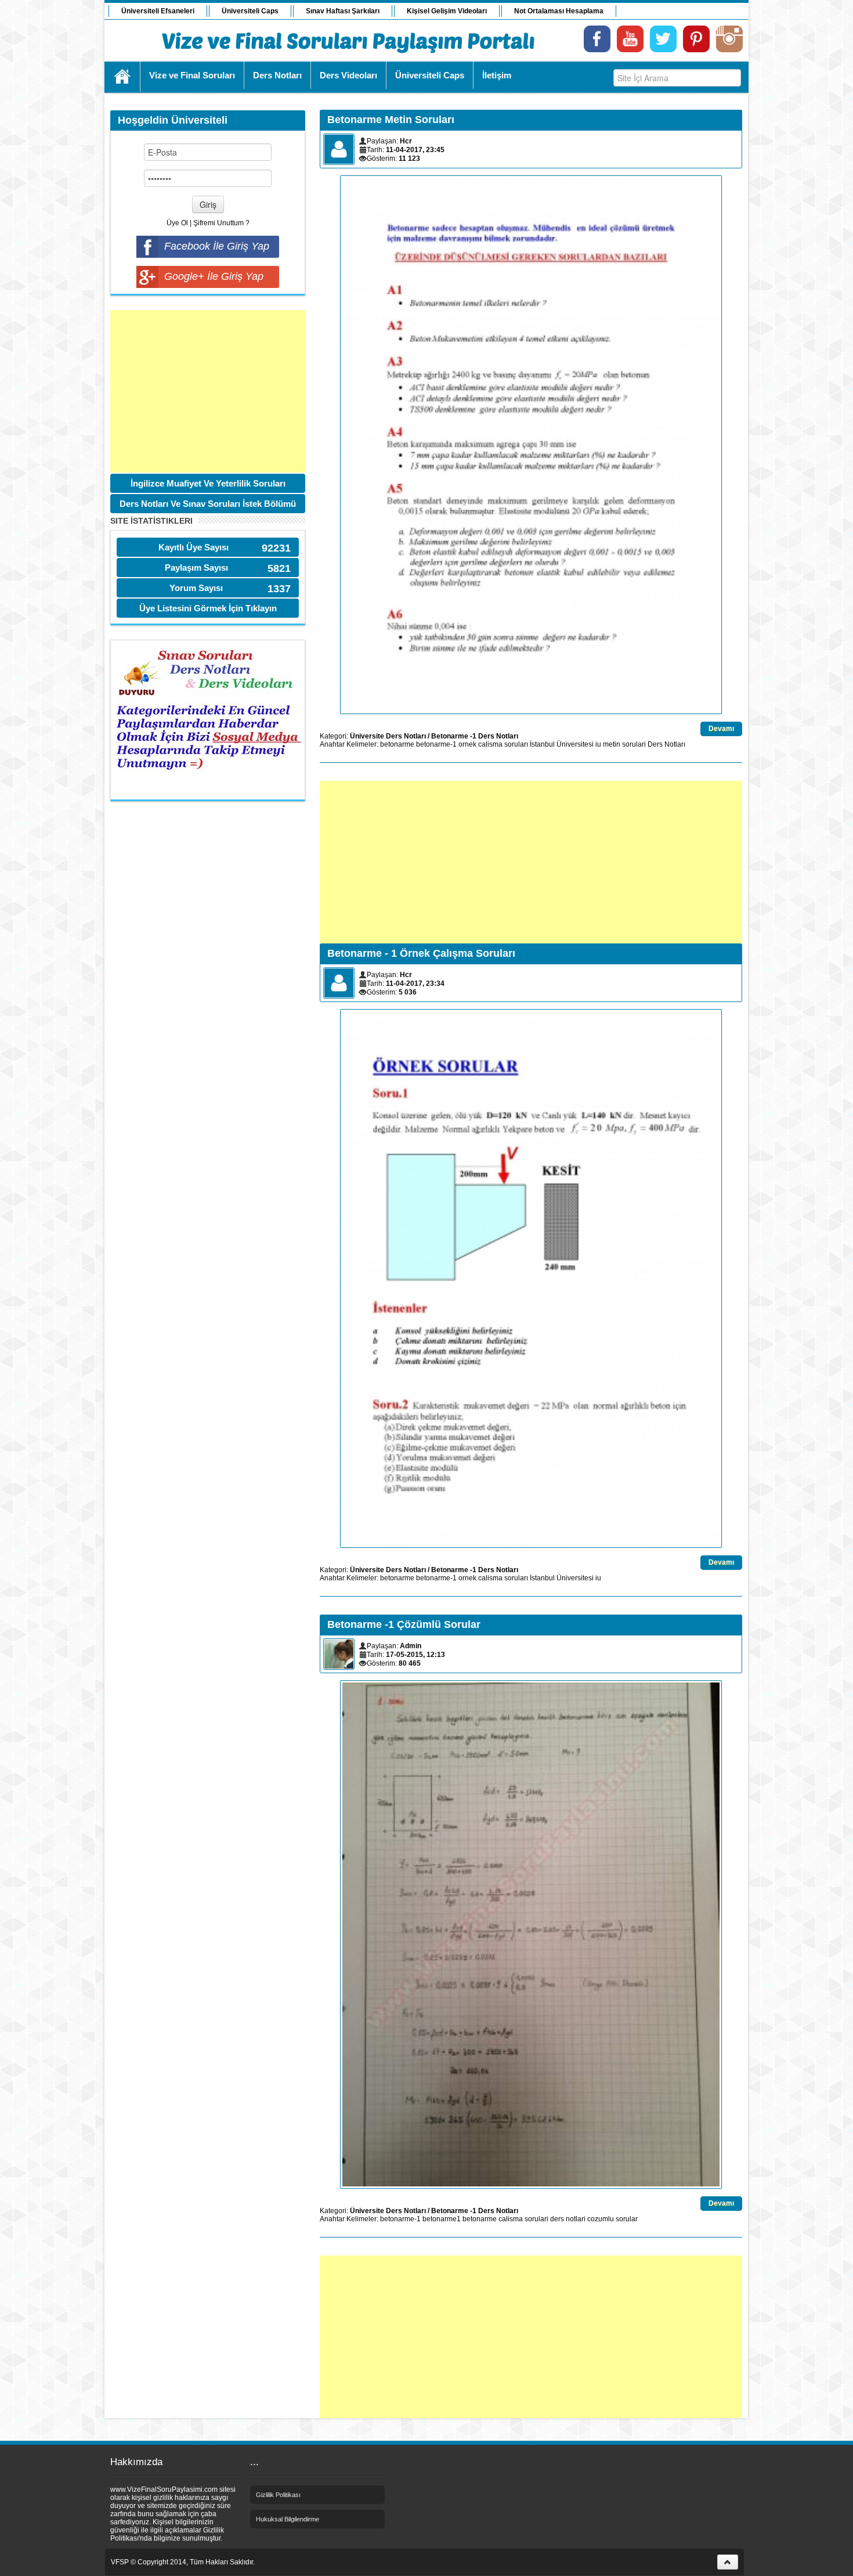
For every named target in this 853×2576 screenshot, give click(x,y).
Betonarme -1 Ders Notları (475, 736)
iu (598, 744)
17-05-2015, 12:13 (415, 1655)
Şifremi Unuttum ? (221, 223)
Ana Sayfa (123, 77)
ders (557, 2219)
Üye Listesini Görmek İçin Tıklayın (208, 608)
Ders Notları (666, 744)
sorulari (634, 744)
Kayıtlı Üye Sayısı (194, 547)
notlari (576, 2219)
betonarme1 (442, 2219)
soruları (516, 744)
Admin (411, 1646)
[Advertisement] (208, 391)
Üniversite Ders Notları (388, 736)
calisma (490, 744)
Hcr (406, 141)
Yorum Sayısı (196, 588)
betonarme (397, 744)
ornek (467, 744)
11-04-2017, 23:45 (415, 150)
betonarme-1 (436, 744)
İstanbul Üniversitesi (562, 744)
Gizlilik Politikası (278, 2495)
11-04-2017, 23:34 (415, 983)
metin (612, 744)
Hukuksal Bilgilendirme (288, 2519)
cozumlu (601, 2219)
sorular (627, 2219)
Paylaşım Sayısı (196, 568)
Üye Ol (177, 223)
